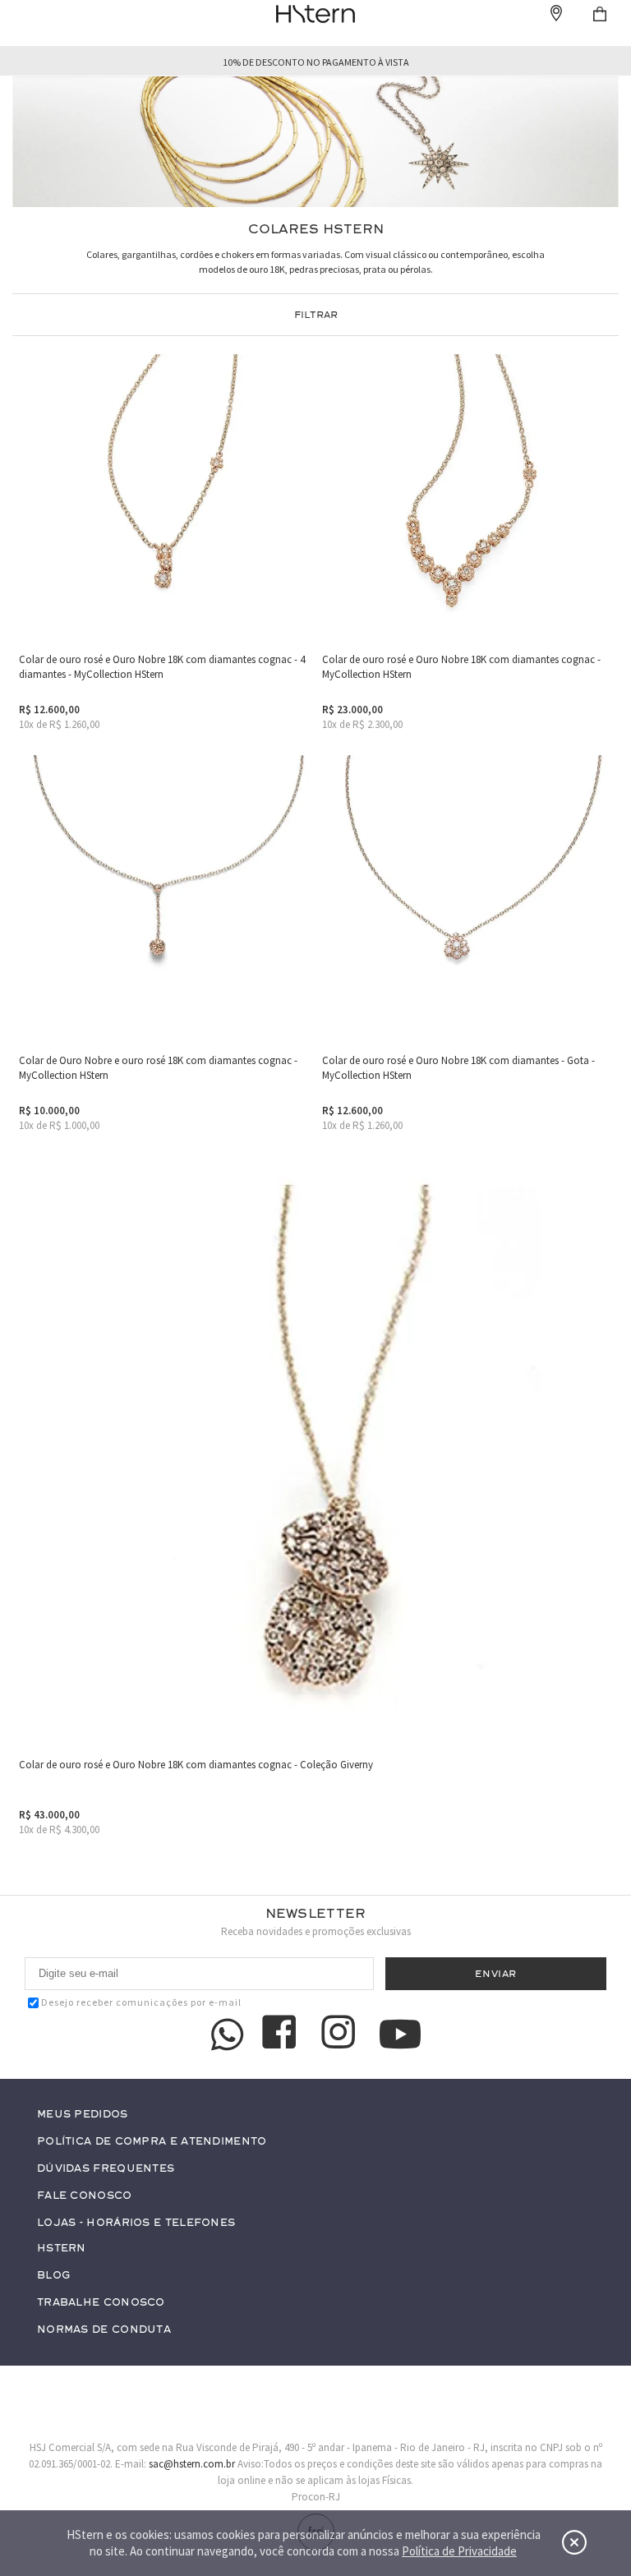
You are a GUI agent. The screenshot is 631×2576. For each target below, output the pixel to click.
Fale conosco (85, 2196)
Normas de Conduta (104, 2330)
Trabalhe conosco (101, 2303)
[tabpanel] (315, 142)
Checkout (600, 14)
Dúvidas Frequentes (106, 2169)
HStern (62, 2249)
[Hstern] (315, 14)
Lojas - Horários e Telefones (136, 2223)
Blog (53, 2276)
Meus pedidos (83, 2115)
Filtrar (316, 315)
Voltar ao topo (587, 2438)
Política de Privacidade (459, 2551)
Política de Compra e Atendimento (152, 2142)
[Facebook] (282, 2035)
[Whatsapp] (228, 2035)
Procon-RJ (316, 2497)
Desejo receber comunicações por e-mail (141, 2002)
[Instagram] (341, 2035)
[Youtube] (400, 2034)
